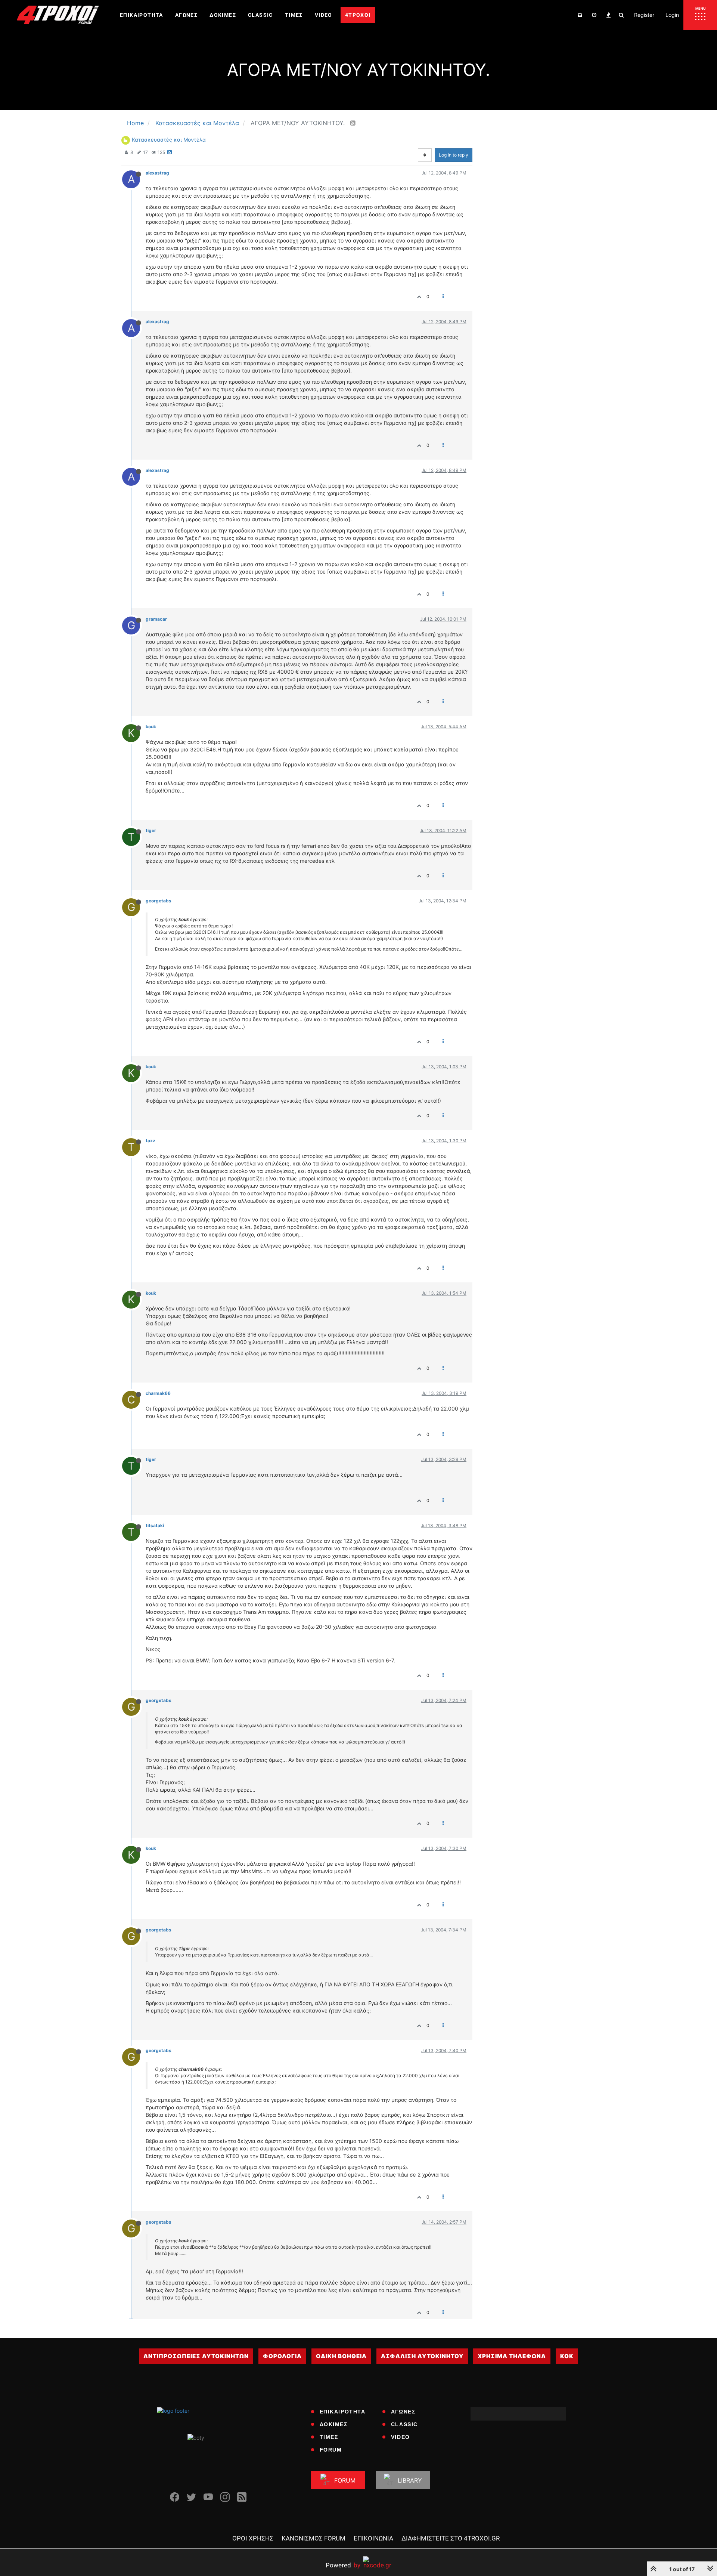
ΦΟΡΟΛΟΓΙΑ (282, 2356)
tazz (150, 1141)
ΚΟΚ (567, 2356)
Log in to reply (454, 155)
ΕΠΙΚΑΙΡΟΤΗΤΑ (343, 2412)
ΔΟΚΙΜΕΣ (334, 2424)
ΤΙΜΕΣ (329, 2437)
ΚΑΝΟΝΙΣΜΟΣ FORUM (314, 2538)
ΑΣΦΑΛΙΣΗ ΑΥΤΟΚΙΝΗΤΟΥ (422, 2356)
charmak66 (158, 1393)
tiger (151, 830)
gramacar (156, 619)
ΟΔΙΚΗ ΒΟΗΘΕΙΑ (341, 2356)
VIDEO (401, 2437)
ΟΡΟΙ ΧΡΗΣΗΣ (253, 2538)
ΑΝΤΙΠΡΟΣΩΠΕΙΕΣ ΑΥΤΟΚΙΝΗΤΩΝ (196, 2356)
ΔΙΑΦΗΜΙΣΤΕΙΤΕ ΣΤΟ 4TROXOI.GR (451, 2538)
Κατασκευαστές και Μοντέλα (169, 140)
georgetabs (159, 901)
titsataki (155, 1525)
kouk (151, 727)
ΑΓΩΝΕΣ (403, 2412)
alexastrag (157, 173)
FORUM (331, 2450)
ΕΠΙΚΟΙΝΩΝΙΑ (373, 2538)
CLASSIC (404, 2424)
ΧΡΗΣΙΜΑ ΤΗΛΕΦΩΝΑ (512, 2356)
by (343, 2565)
